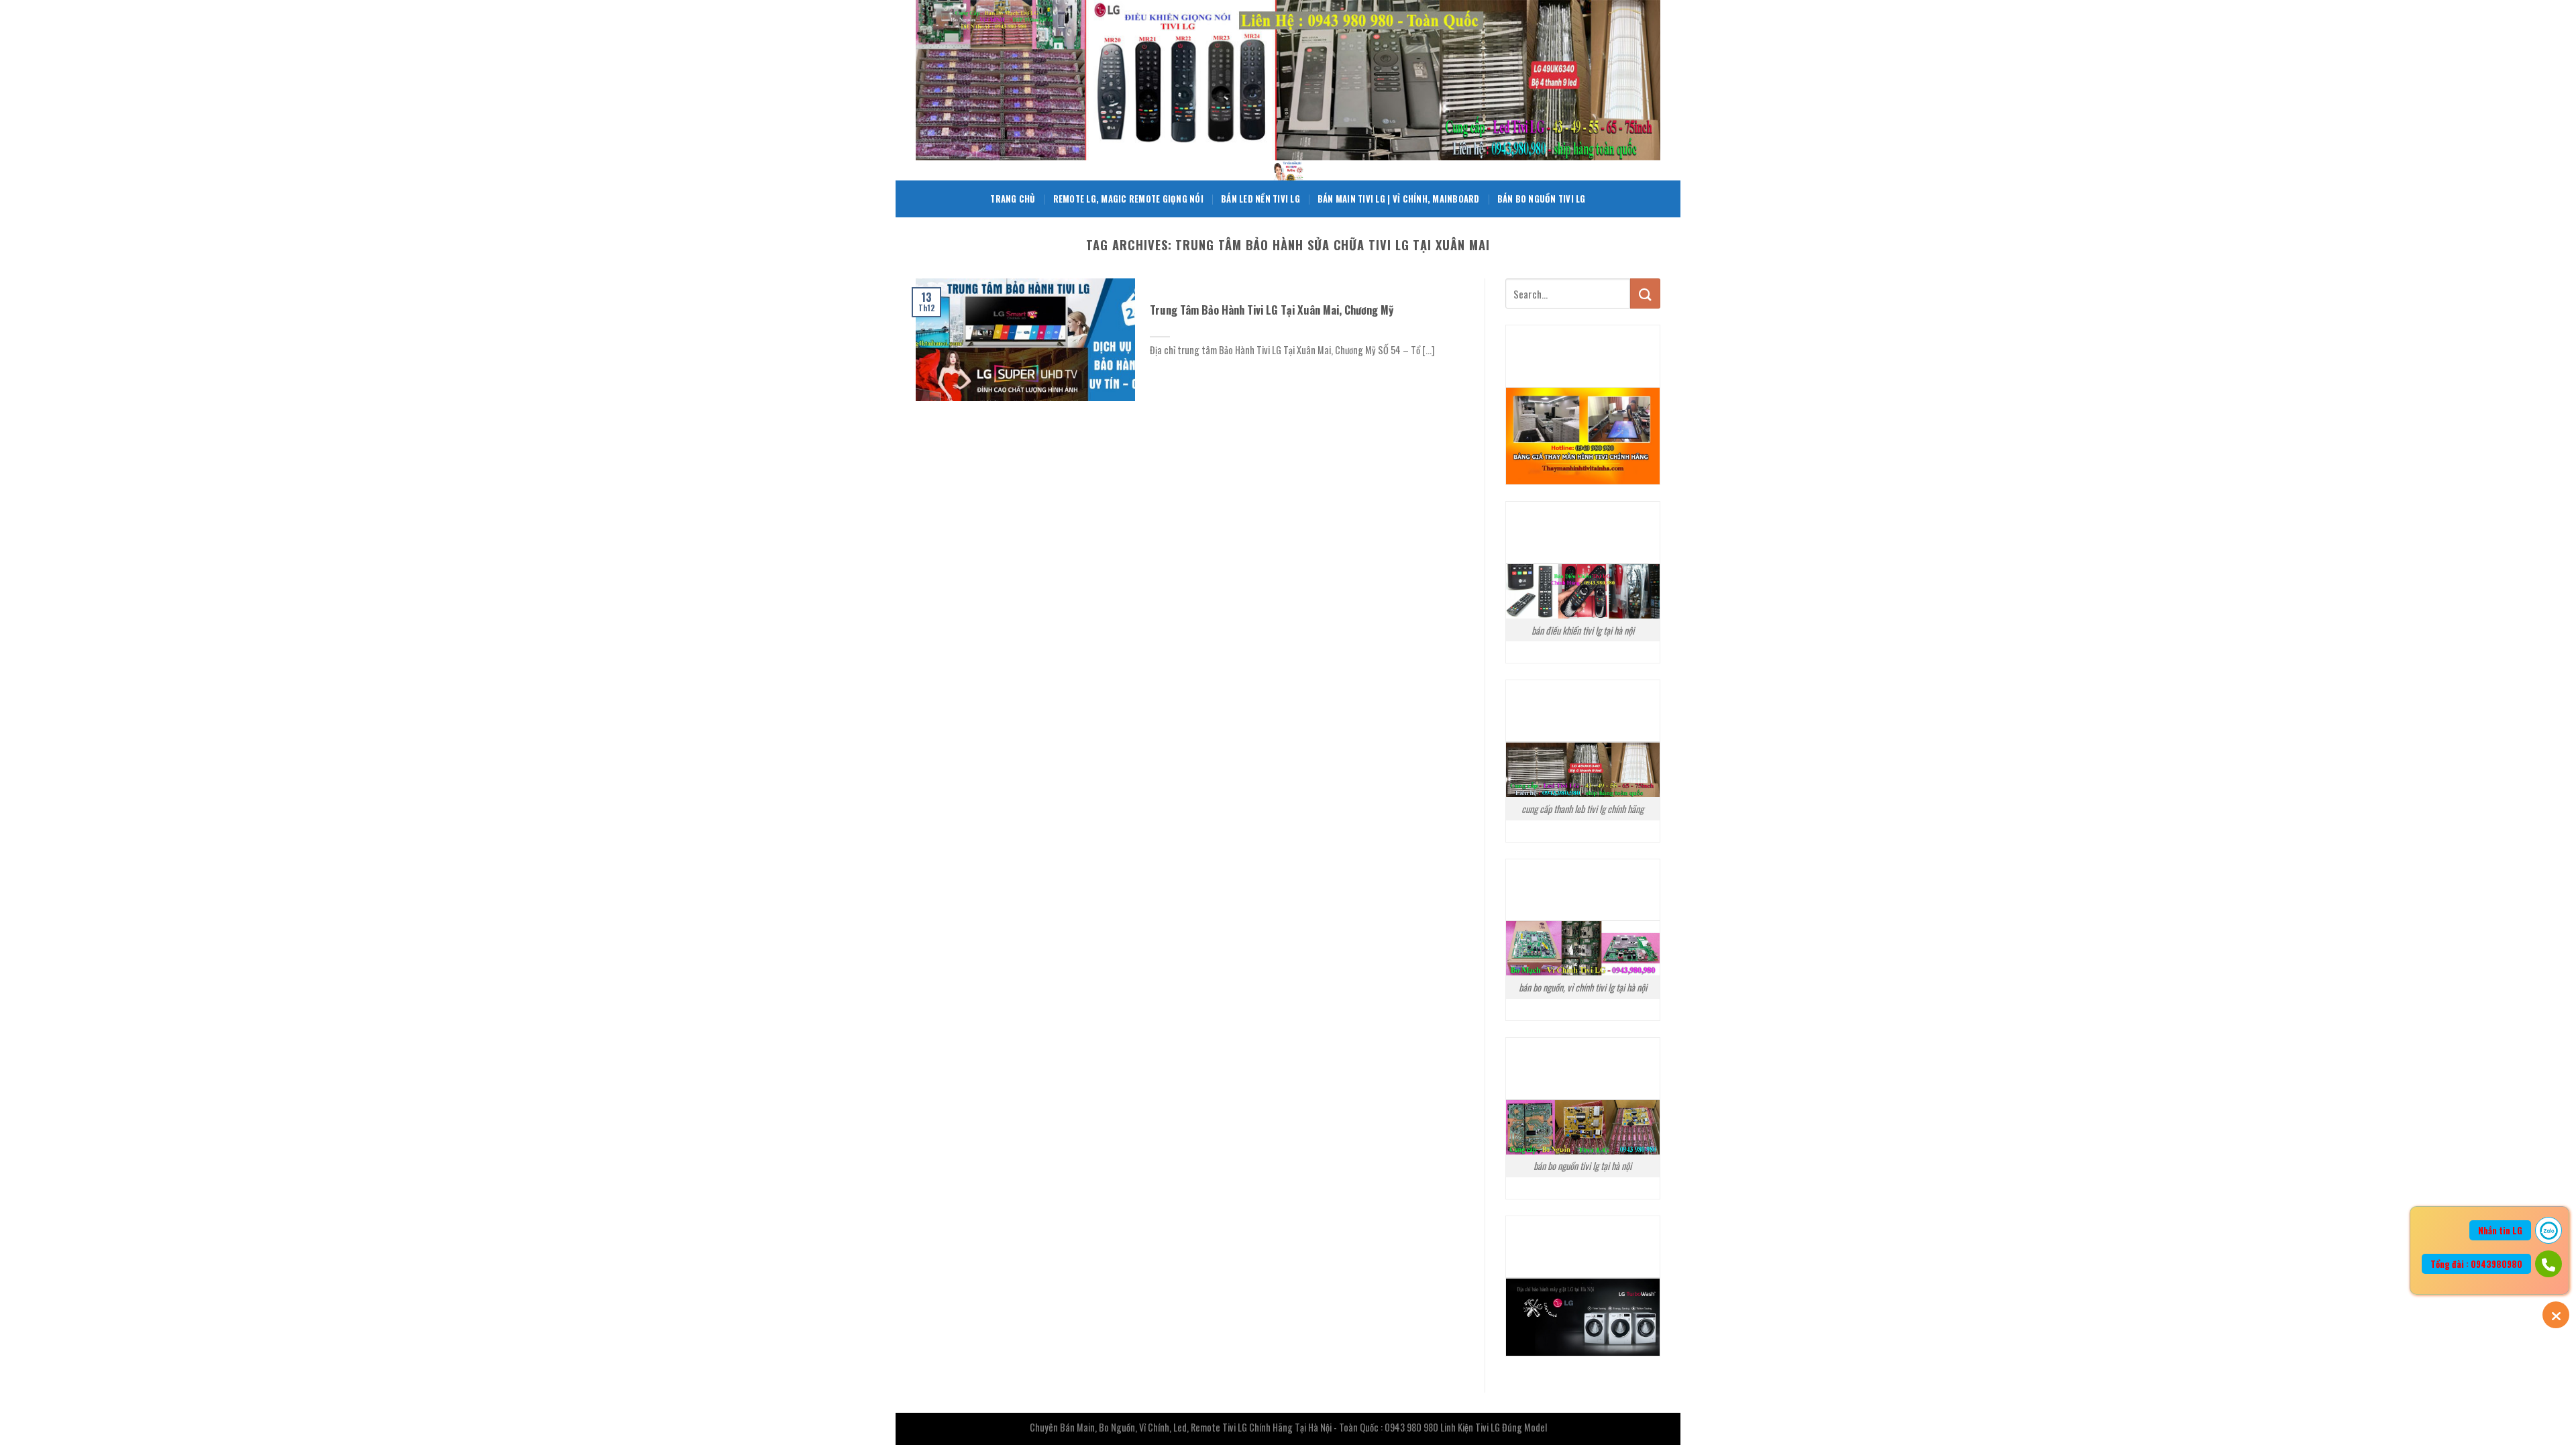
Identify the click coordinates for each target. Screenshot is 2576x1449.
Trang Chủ (1013, 199)
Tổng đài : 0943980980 (2476, 1264)
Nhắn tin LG (2500, 1230)
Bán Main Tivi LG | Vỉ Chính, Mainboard (1399, 199)
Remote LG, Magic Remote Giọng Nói (1128, 199)
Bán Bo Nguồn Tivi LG (1542, 199)
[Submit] (1645, 293)
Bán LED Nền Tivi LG (1260, 199)
